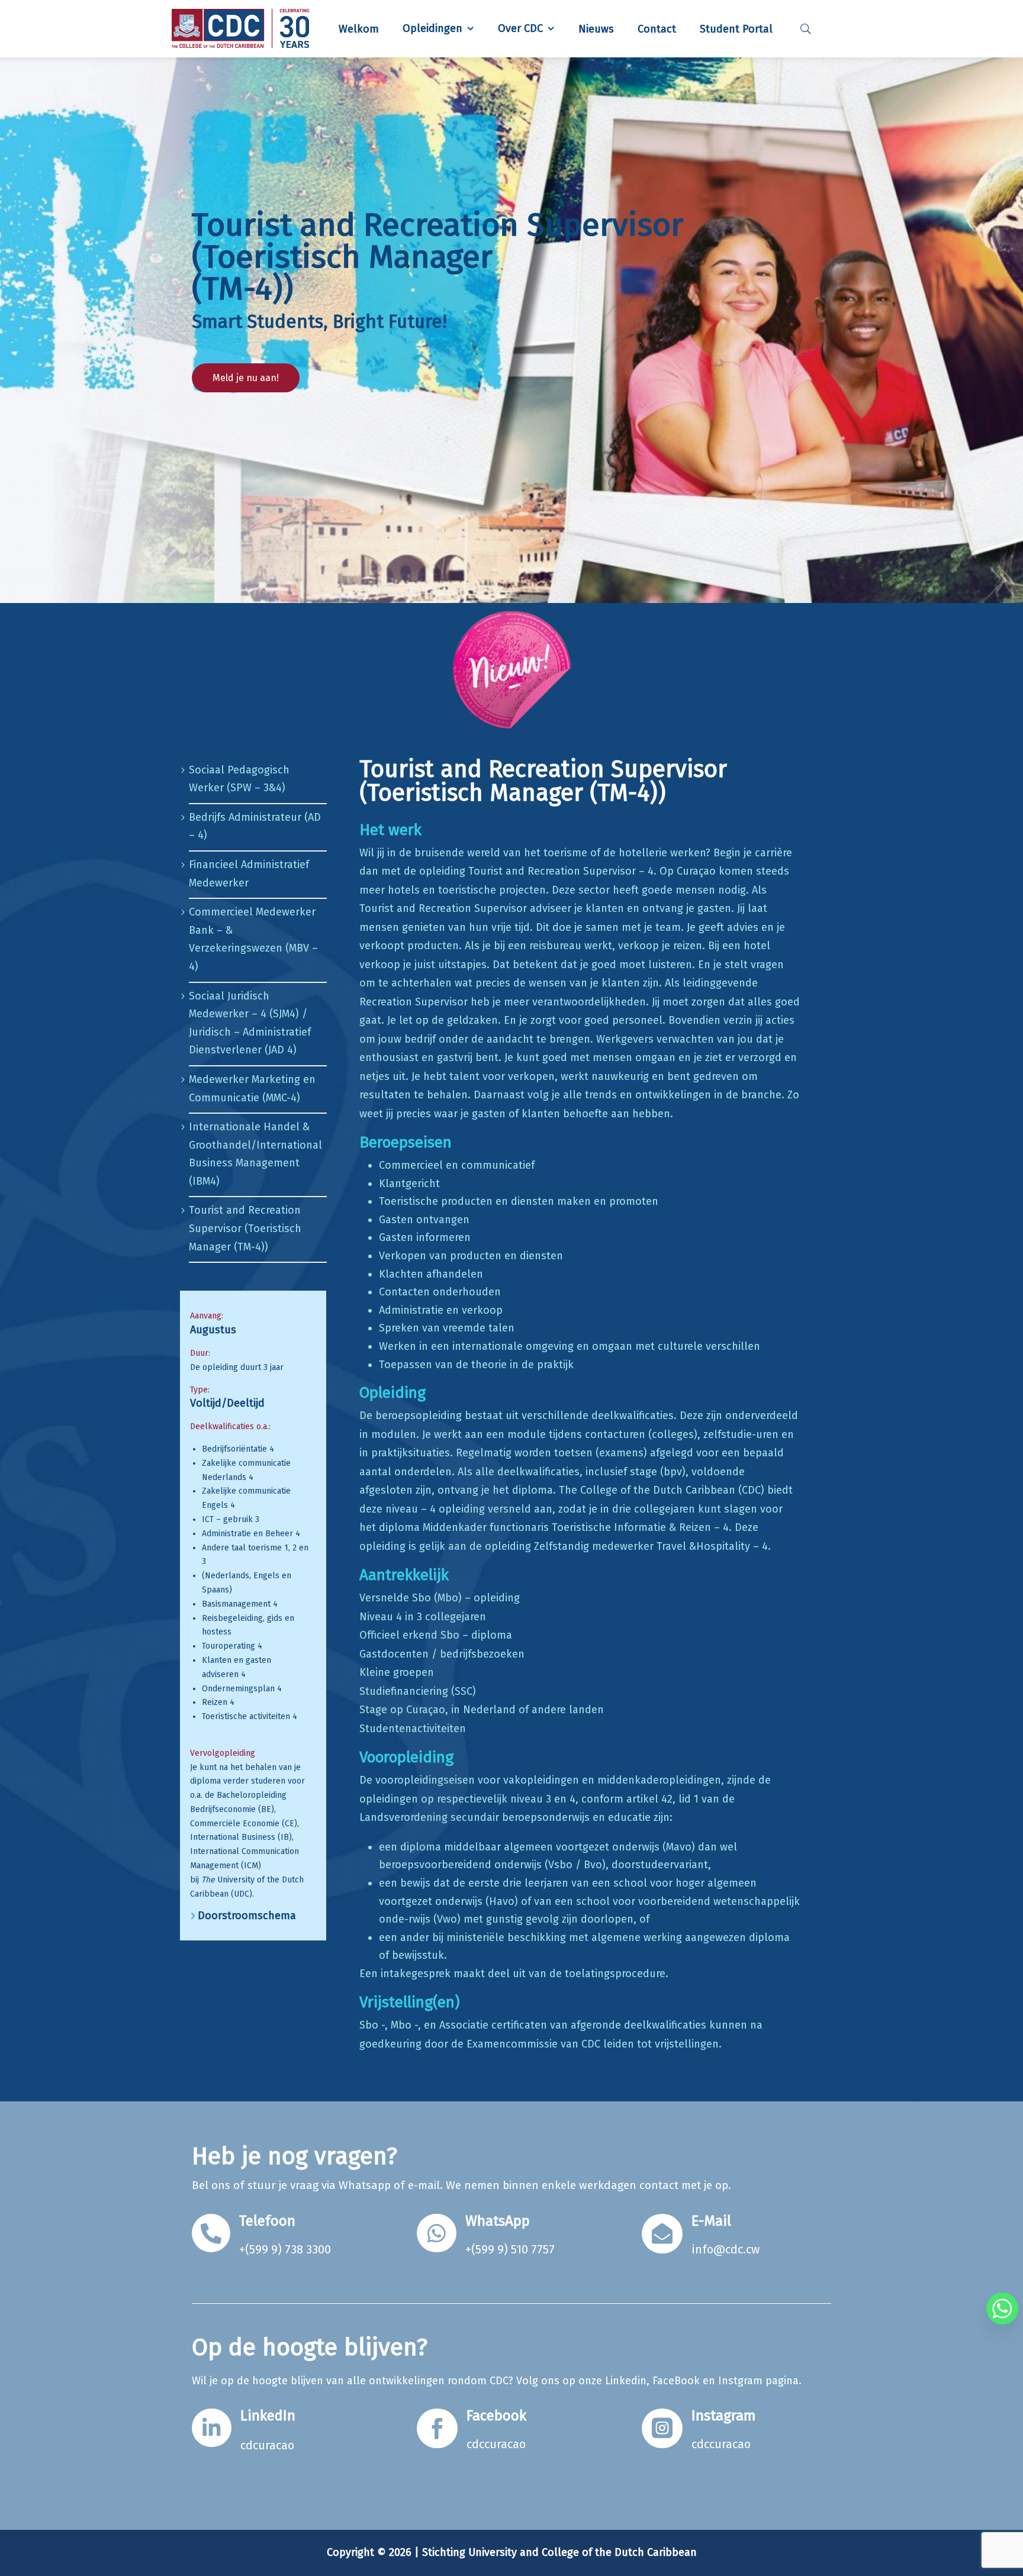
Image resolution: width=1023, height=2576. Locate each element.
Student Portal (736, 29)
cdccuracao (496, 2444)
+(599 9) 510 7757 (510, 2249)
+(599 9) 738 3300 (285, 2249)
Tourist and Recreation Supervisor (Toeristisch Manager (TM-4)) (245, 1228)
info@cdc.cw (726, 2249)
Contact (657, 29)
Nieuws (596, 29)
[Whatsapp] (1002, 2309)
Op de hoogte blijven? (310, 2348)
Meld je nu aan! (246, 378)
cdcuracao (267, 2445)
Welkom (359, 29)
